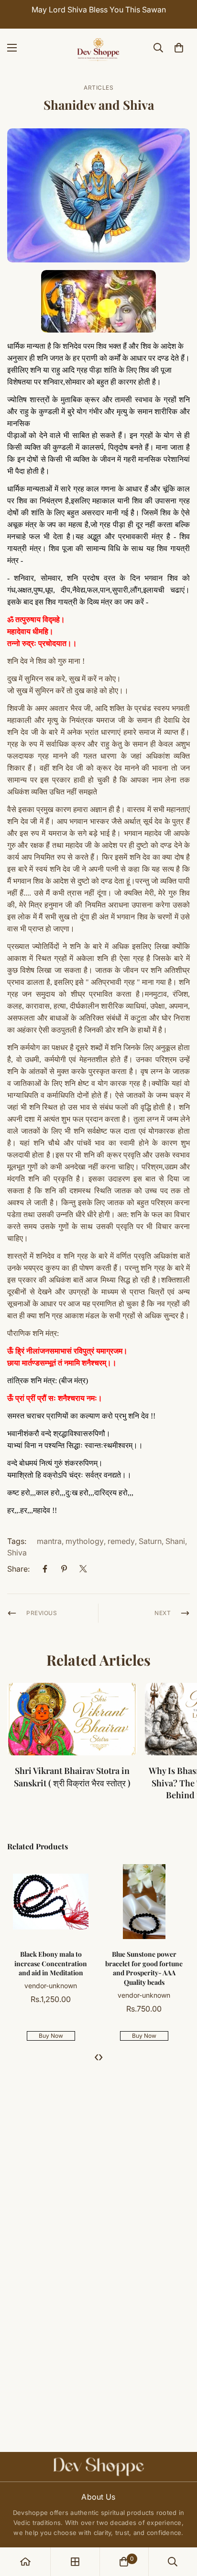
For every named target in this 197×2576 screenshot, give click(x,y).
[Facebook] (45, 1569)
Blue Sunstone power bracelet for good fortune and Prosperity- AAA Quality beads (144, 1968)
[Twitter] (83, 1569)
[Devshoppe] (98, 48)
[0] (179, 48)
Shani (175, 1541)
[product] (25, 2562)
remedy (121, 1541)
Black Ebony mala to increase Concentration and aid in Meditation (51, 1963)
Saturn (150, 1541)
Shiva (17, 1553)
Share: (18, 1569)
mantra (49, 1541)
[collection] (75, 2562)
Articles (98, 88)
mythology (85, 1541)
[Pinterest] (64, 1569)
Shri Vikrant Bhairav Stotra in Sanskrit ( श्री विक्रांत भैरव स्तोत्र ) (72, 1777)
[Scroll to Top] (180, 2525)
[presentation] (96, 2056)
